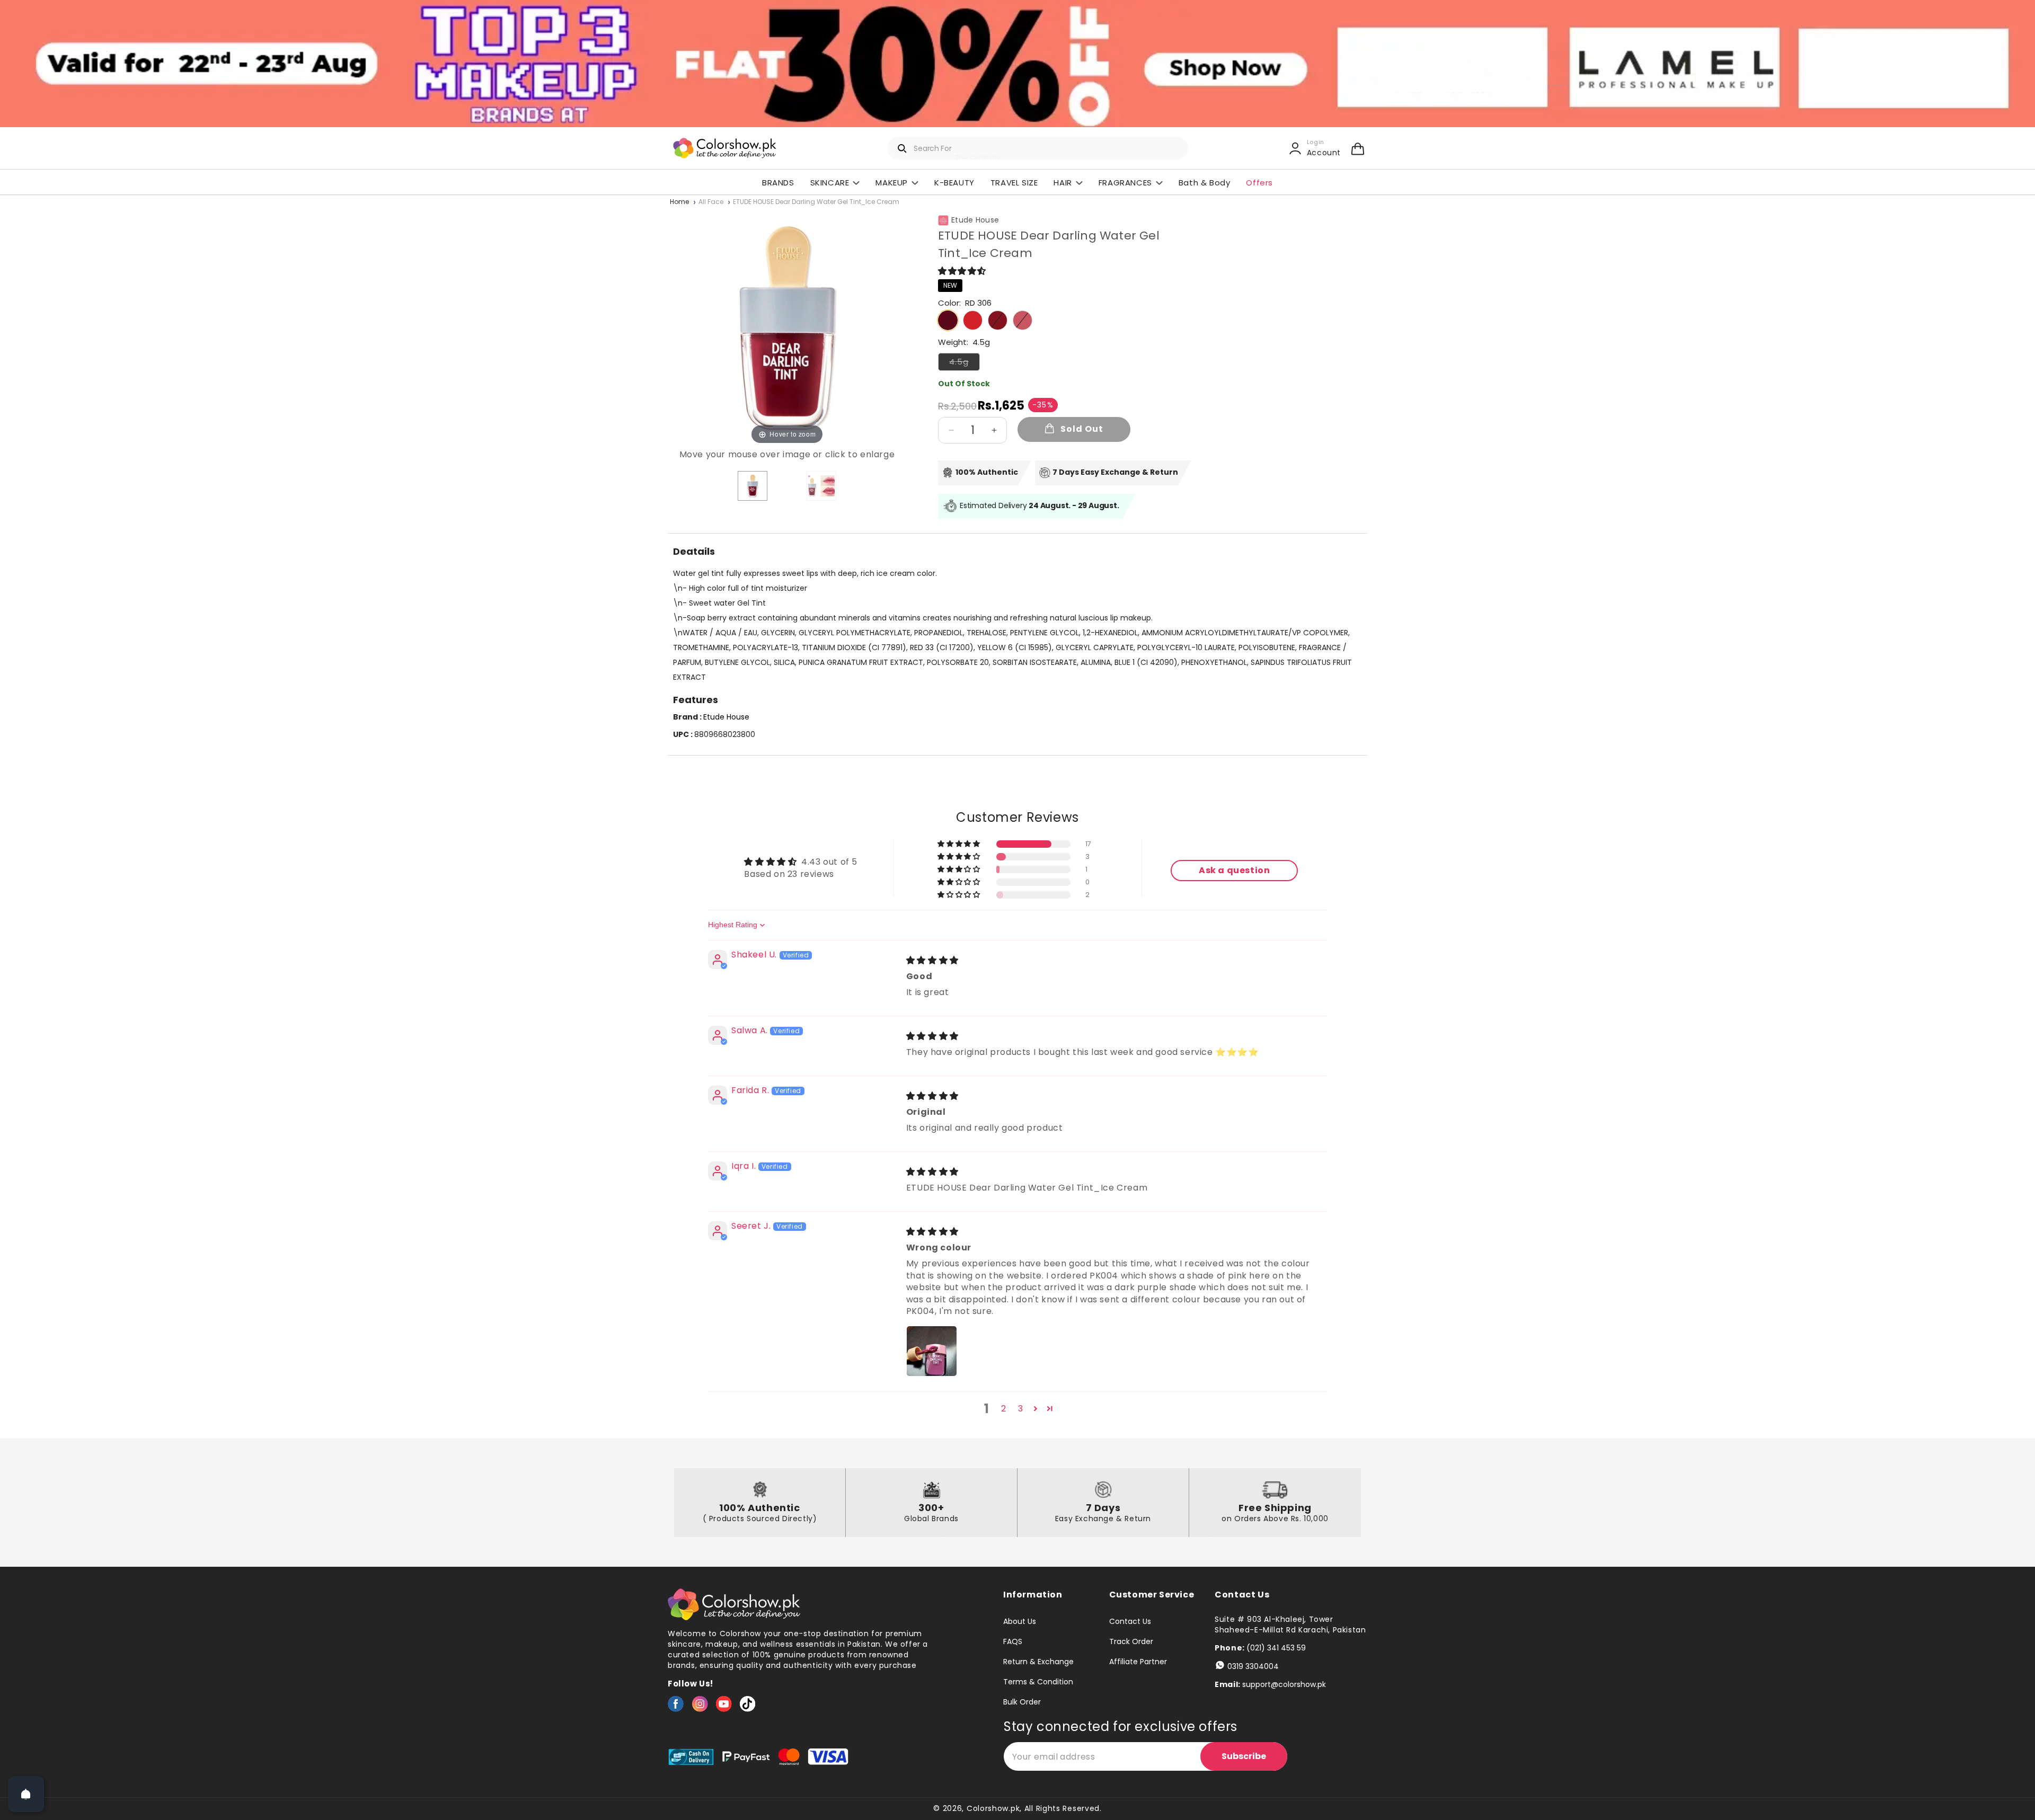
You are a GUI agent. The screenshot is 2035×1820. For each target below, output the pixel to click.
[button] (1358, 148)
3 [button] (1021, 1409)
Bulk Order (1022, 1702)
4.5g (965, 363)
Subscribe (1244, 1756)
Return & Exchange (1038, 1662)
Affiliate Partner (1138, 1662)
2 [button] (1004, 1409)
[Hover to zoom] (787, 327)
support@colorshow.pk (1284, 1684)
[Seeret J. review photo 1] (932, 1351)
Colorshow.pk (993, 1808)
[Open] (26, 1794)
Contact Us (1130, 1622)
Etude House (975, 220)
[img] (932, 960)
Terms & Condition (1038, 1682)
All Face (711, 202)
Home (679, 202)
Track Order (1131, 1641)
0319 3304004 (1253, 1666)
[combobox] (1038, 148)
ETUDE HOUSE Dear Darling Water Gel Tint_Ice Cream (816, 202)
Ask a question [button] (1234, 870)
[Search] (903, 148)
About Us (1020, 1622)
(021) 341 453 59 (1276, 1648)
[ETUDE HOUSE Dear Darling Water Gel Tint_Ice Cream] (753, 486)
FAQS (1013, 1641)
